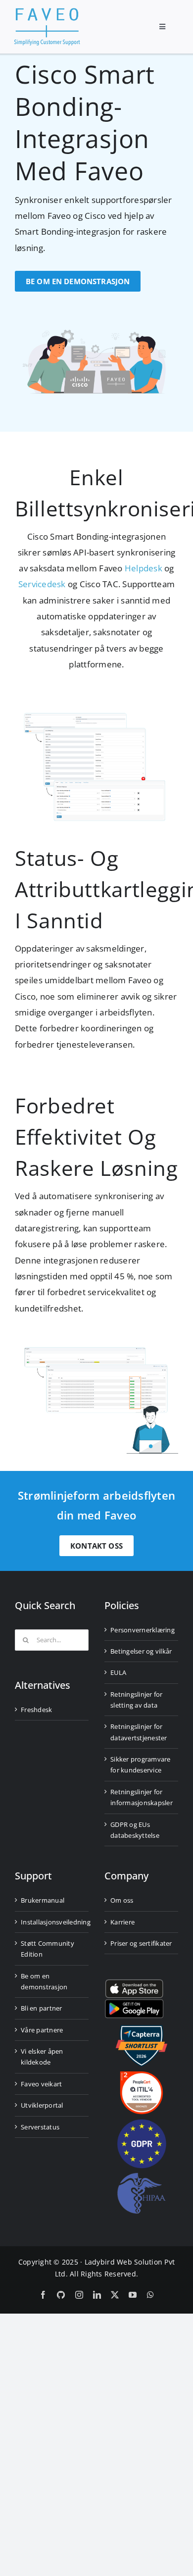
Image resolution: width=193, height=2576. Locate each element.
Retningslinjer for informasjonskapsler (142, 1797)
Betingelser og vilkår (141, 1651)
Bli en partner (42, 2008)
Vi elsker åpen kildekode (42, 2057)
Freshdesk (36, 1710)
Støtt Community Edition (48, 1949)
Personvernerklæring (142, 1630)
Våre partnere (42, 2030)
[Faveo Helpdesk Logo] (47, 12)
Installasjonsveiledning (52, 1922)
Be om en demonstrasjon (44, 1981)
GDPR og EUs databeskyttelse (135, 1830)
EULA (118, 1672)
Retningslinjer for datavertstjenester (139, 1732)
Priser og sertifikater (141, 1943)
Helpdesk (144, 568)
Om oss (122, 1900)
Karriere (122, 1922)
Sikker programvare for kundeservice (141, 1765)
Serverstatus (40, 2127)
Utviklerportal (42, 2105)
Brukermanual (43, 1900)
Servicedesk (42, 584)
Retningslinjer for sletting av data (137, 1700)
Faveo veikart (41, 2084)
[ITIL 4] (142, 2075)
